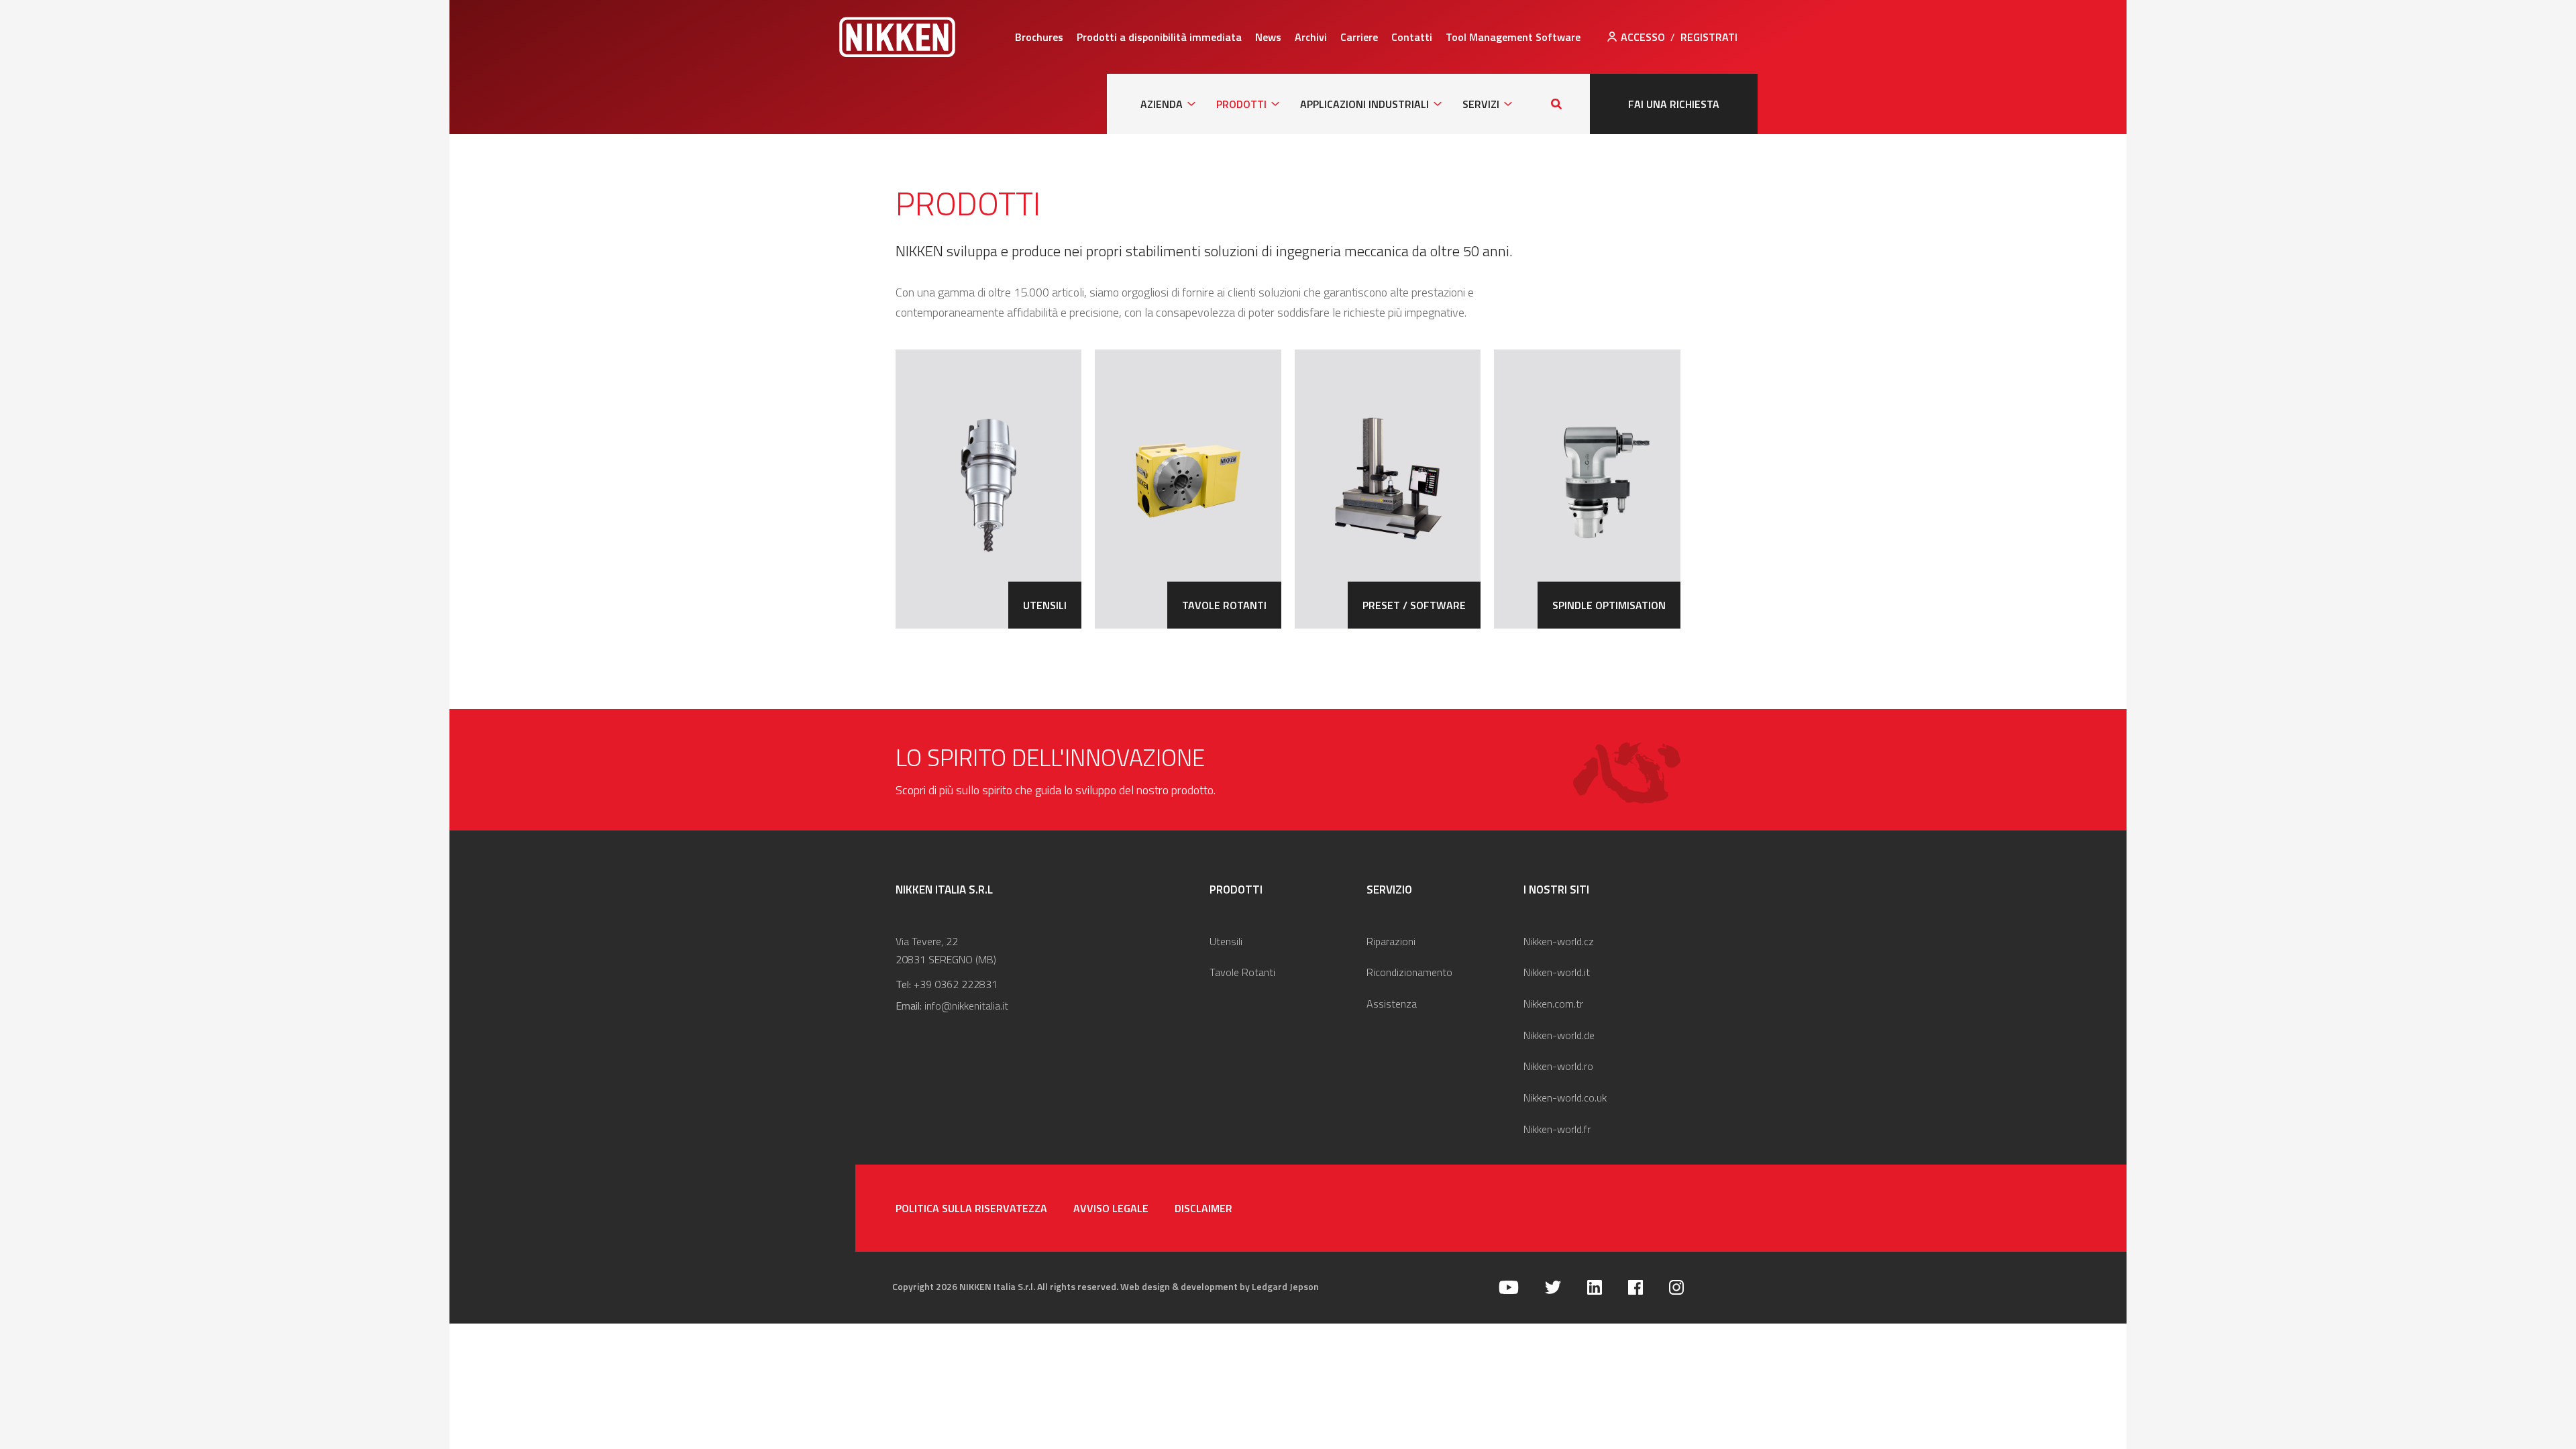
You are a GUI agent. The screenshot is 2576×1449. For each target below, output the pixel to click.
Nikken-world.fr (1557, 1129)
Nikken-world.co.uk (1565, 1097)
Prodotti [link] (1241, 104)
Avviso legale (1111, 1208)
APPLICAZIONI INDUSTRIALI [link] (1364, 104)
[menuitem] (1039, 37)
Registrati (1709, 37)
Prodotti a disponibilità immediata (1159, 37)
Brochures (1039, 37)
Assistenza (1392, 1004)
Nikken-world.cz (1559, 941)
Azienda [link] (1162, 104)
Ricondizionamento (1409, 972)
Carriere (1359, 37)
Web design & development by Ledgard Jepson (1220, 1286)
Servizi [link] (1481, 104)
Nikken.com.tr (1553, 1004)
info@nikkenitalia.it (966, 1006)
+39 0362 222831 (956, 984)
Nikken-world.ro (1558, 1066)
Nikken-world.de (1559, 1035)
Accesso (1643, 37)
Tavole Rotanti (1242, 972)
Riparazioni (1391, 941)
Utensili (1226, 941)
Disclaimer (1203, 1208)
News (1268, 37)
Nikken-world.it (1557, 972)
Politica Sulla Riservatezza (971, 1208)
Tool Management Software (1513, 37)
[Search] (1556, 104)
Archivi (1311, 37)
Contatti (1412, 37)
